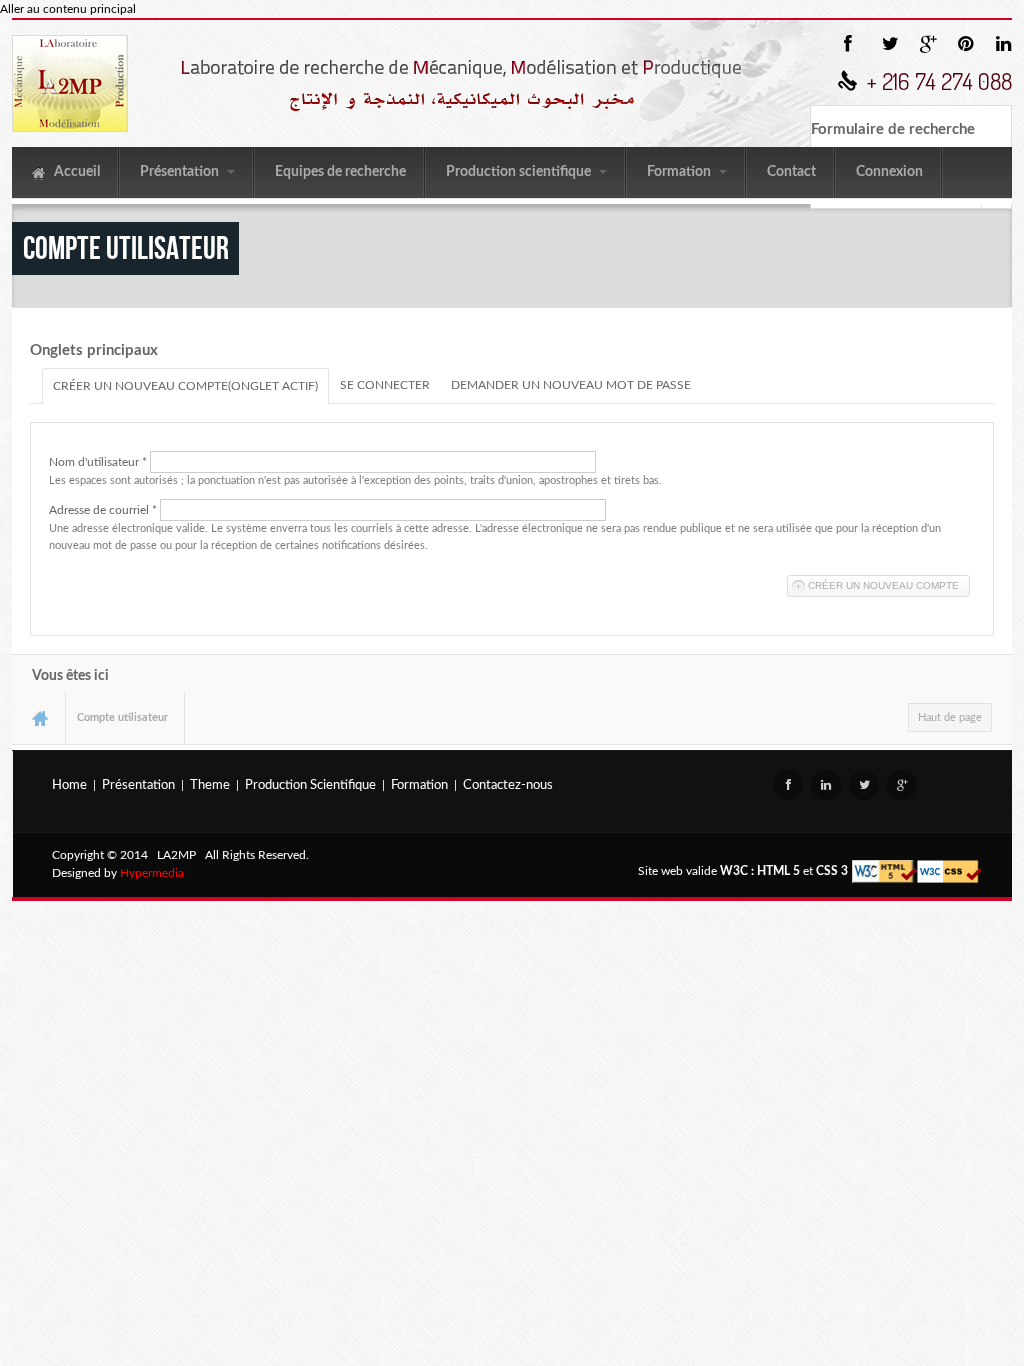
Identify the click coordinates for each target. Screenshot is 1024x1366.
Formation (680, 172)
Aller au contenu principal (68, 9)
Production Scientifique (310, 785)
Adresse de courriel (103, 510)
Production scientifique (520, 172)
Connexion (889, 172)
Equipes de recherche (340, 172)
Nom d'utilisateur (98, 462)
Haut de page (950, 717)
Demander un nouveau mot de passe (571, 385)
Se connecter (385, 385)
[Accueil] (70, 83)
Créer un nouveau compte (185, 386)
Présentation (181, 172)
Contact (791, 172)
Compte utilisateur (122, 717)
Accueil (75, 172)
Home (69, 785)
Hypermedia (152, 873)
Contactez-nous (508, 785)
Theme (210, 785)
